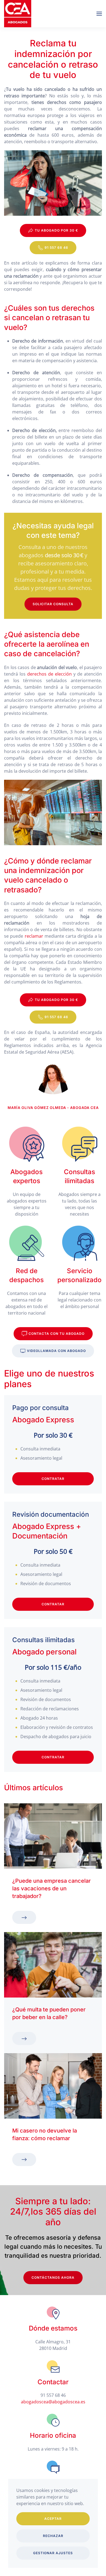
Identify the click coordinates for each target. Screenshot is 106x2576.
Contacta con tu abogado (57, 1334)
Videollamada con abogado (56, 1351)
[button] (99, 14)
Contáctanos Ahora (53, 2277)
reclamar (34, 936)
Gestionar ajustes (53, 2553)
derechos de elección (49, 674)
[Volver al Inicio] (18, 14)
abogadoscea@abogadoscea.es (53, 2402)
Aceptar (53, 2519)
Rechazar (53, 2536)
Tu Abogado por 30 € (56, 230)
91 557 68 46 (56, 248)
